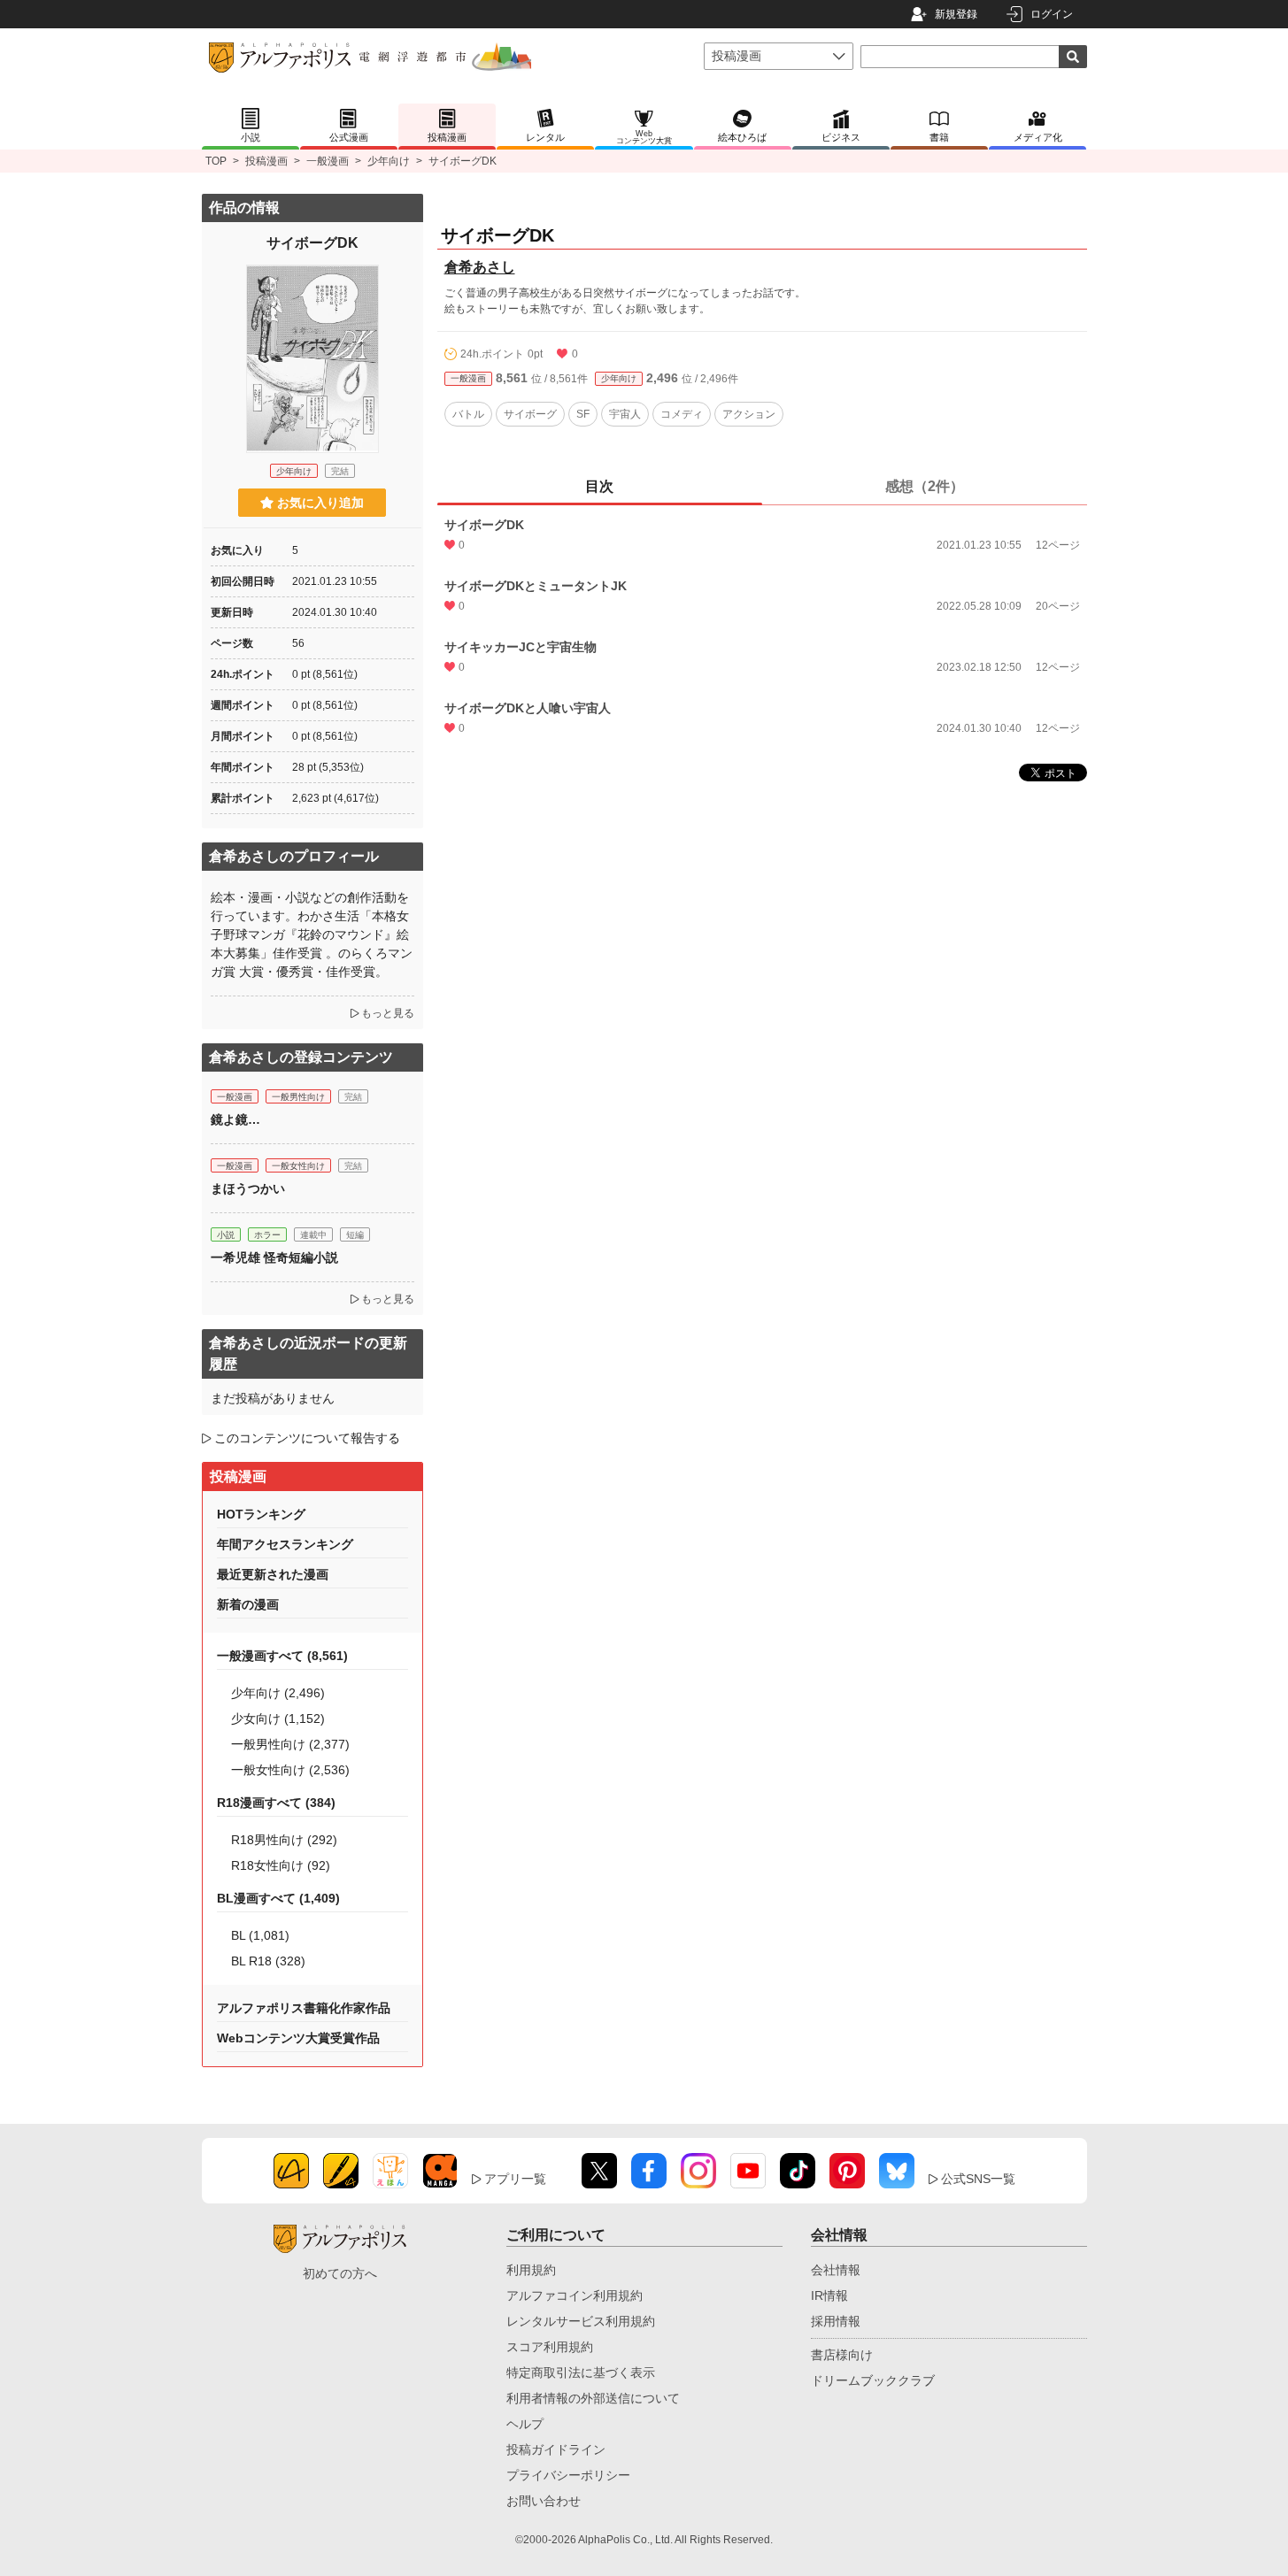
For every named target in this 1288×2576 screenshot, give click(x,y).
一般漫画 (328, 161)
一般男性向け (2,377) (290, 1744)
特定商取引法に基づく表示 (581, 2372)
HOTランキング (261, 1514)
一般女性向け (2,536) (290, 1770)
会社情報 (836, 2270)
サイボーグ (530, 414)
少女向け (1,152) (278, 1719)
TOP (216, 161)
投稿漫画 (266, 161)
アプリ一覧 (515, 2179)
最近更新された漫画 (273, 1574)
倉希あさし (480, 267)
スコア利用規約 (550, 2347)
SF (583, 414)
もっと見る (388, 1013)
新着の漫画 (248, 1604)
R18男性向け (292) (284, 1840)
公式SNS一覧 (978, 2179)
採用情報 (836, 2321)
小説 (226, 1235)
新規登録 (956, 14)
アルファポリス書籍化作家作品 (304, 2008)
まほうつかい (248, 1188)
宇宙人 (625, 414)
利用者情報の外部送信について (593, 2398)
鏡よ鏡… (235, 1119)
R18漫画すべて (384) (276, 1803)
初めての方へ (340, 2273)
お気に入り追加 (320, 503)
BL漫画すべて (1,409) (278, 1898)
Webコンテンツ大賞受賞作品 (298, 2038)
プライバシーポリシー (568, 2475)
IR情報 (829, 2295)
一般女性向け (298, 1166)
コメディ (682, 414)
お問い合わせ (544, 2501)
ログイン (1052, 14)
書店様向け (842, 2355)
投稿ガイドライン (556, 2449)
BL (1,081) (260, 1935)
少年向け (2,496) (278, 1693)
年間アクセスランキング (285, 1544)
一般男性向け (298, 1097)
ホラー (267, 1235)
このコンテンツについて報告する (307, 1438)
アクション (749, 414)
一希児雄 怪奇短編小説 (274, 1257)
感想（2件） (925, 486)
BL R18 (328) (268, 1961)
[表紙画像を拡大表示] (312, 358)
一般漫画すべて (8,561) (282, 1656)
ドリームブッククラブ (873, 2380)
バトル (468, 414)
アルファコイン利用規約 (575, 2295)
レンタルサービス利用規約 (581, 2321)
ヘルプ (525, 2424)
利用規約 (531, 2270)
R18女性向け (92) (281, 1865)
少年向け (389, 161)
